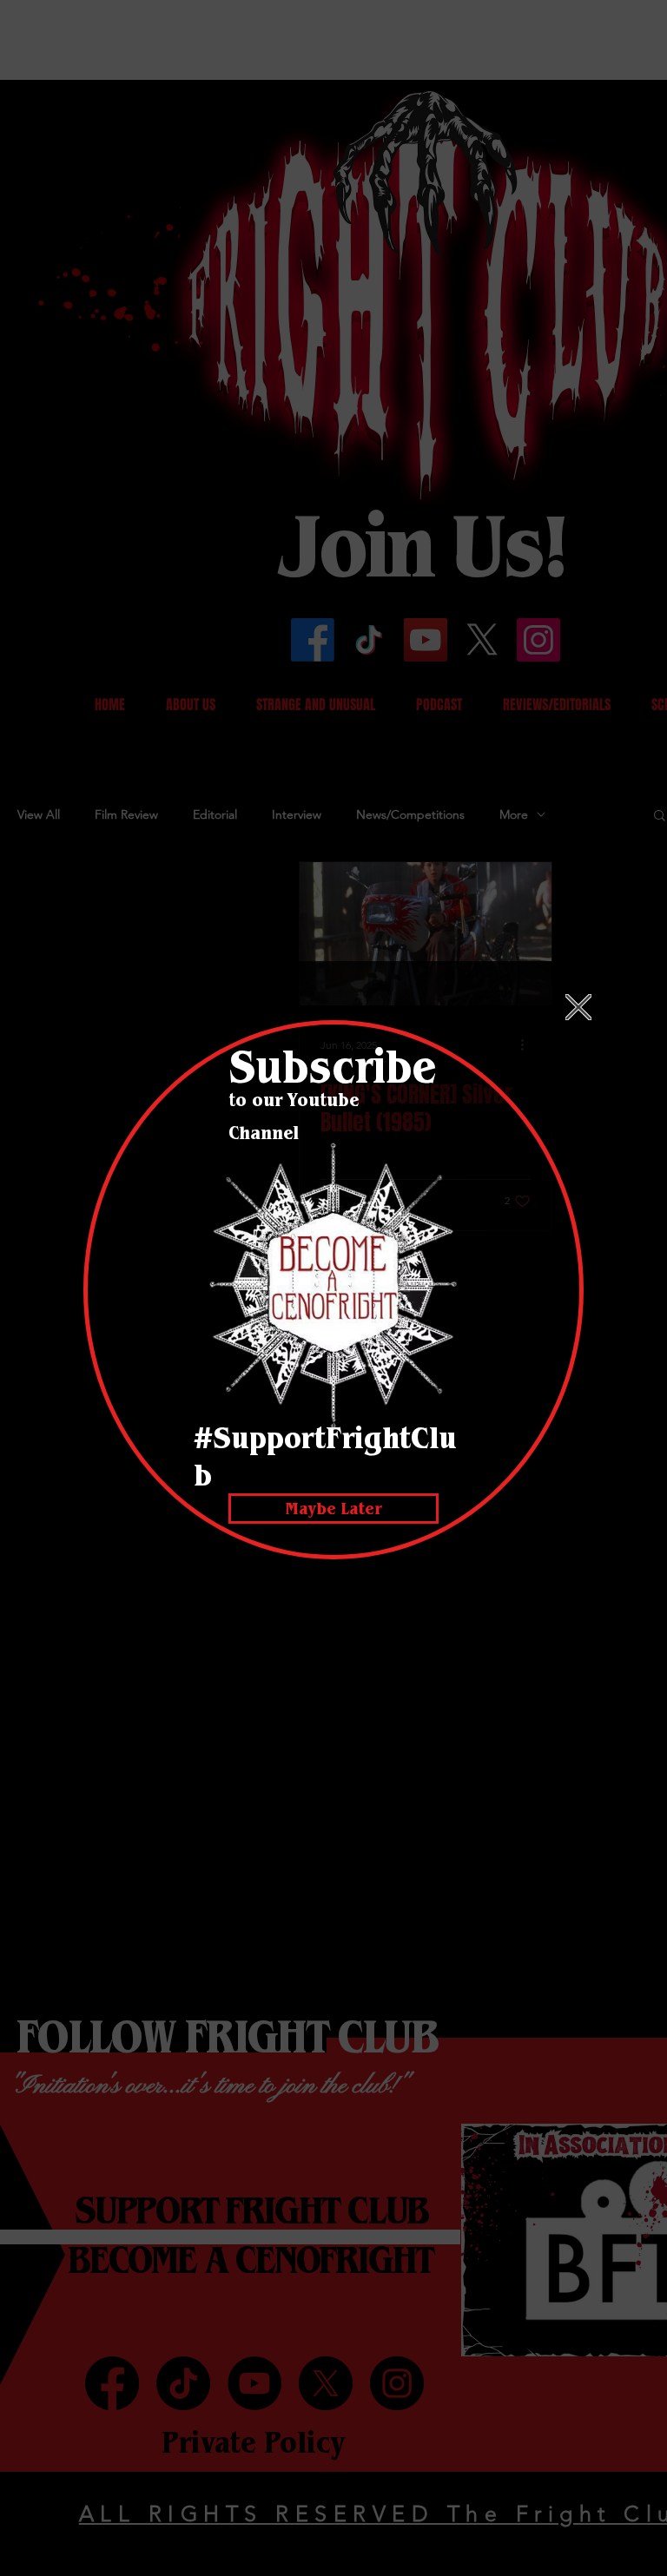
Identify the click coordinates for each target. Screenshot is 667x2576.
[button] (578, 1007)
